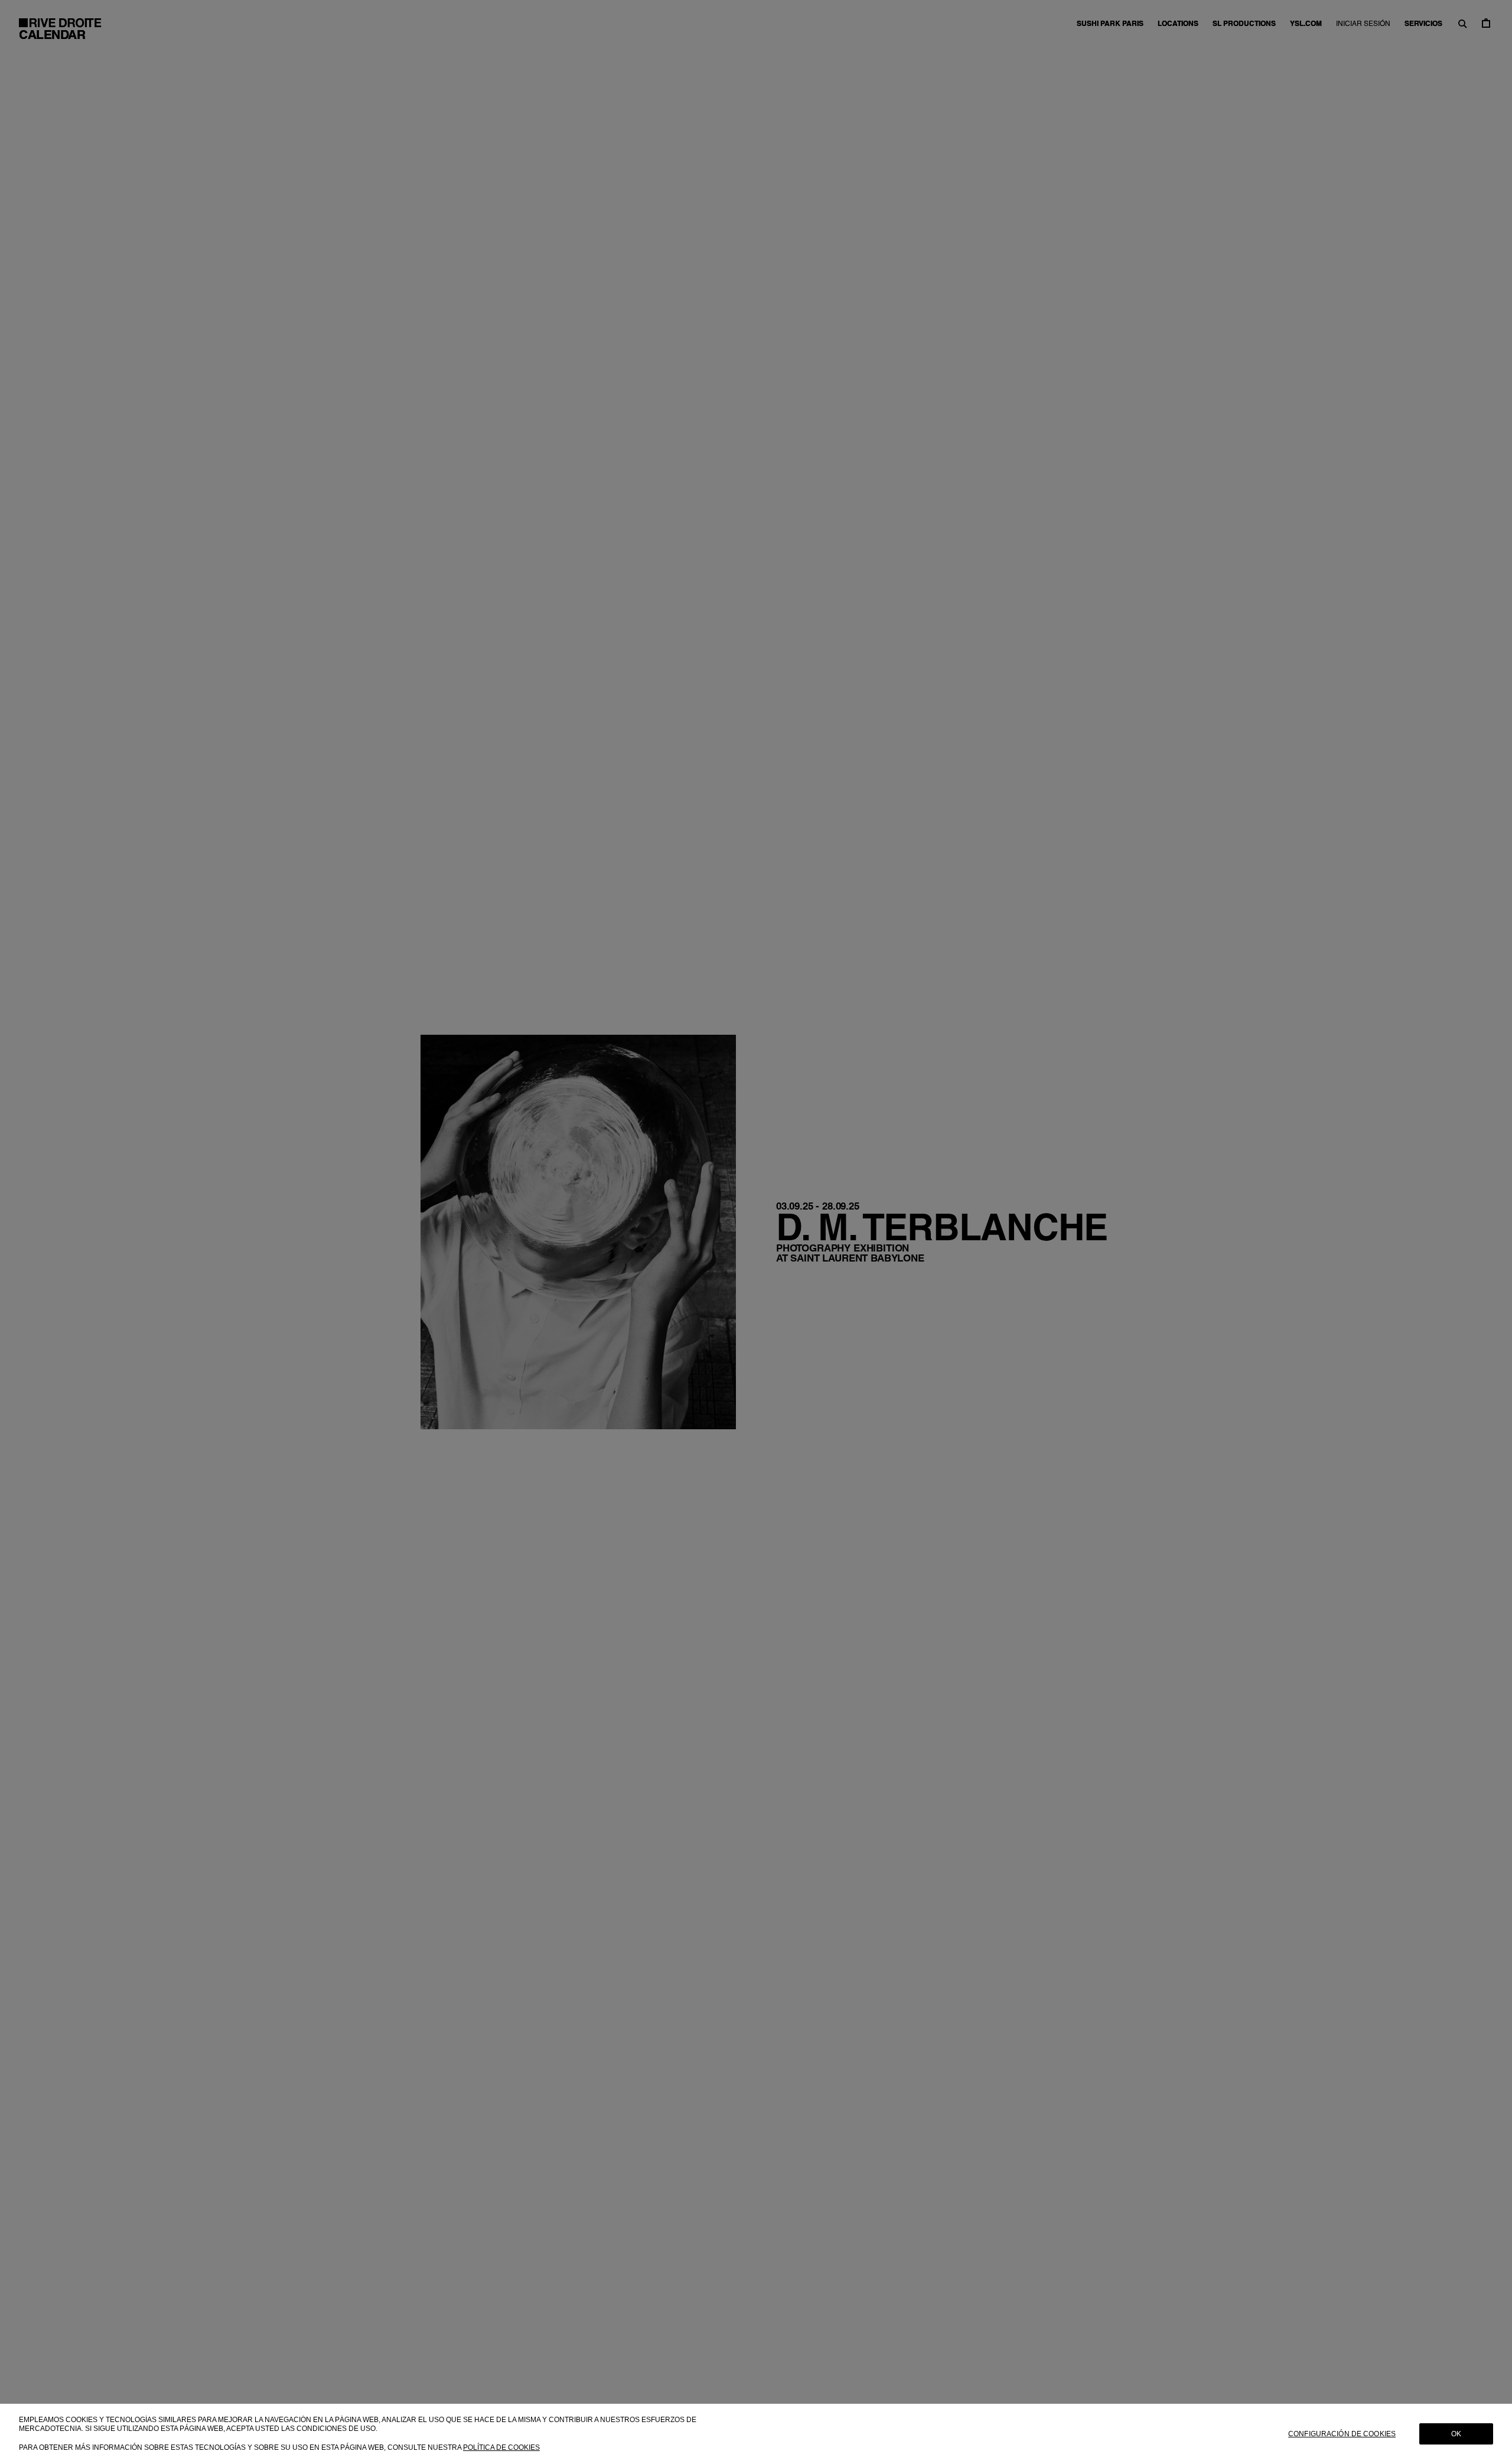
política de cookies (501, 2447)
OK (1456, 2434)
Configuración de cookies (1342, 2434)
